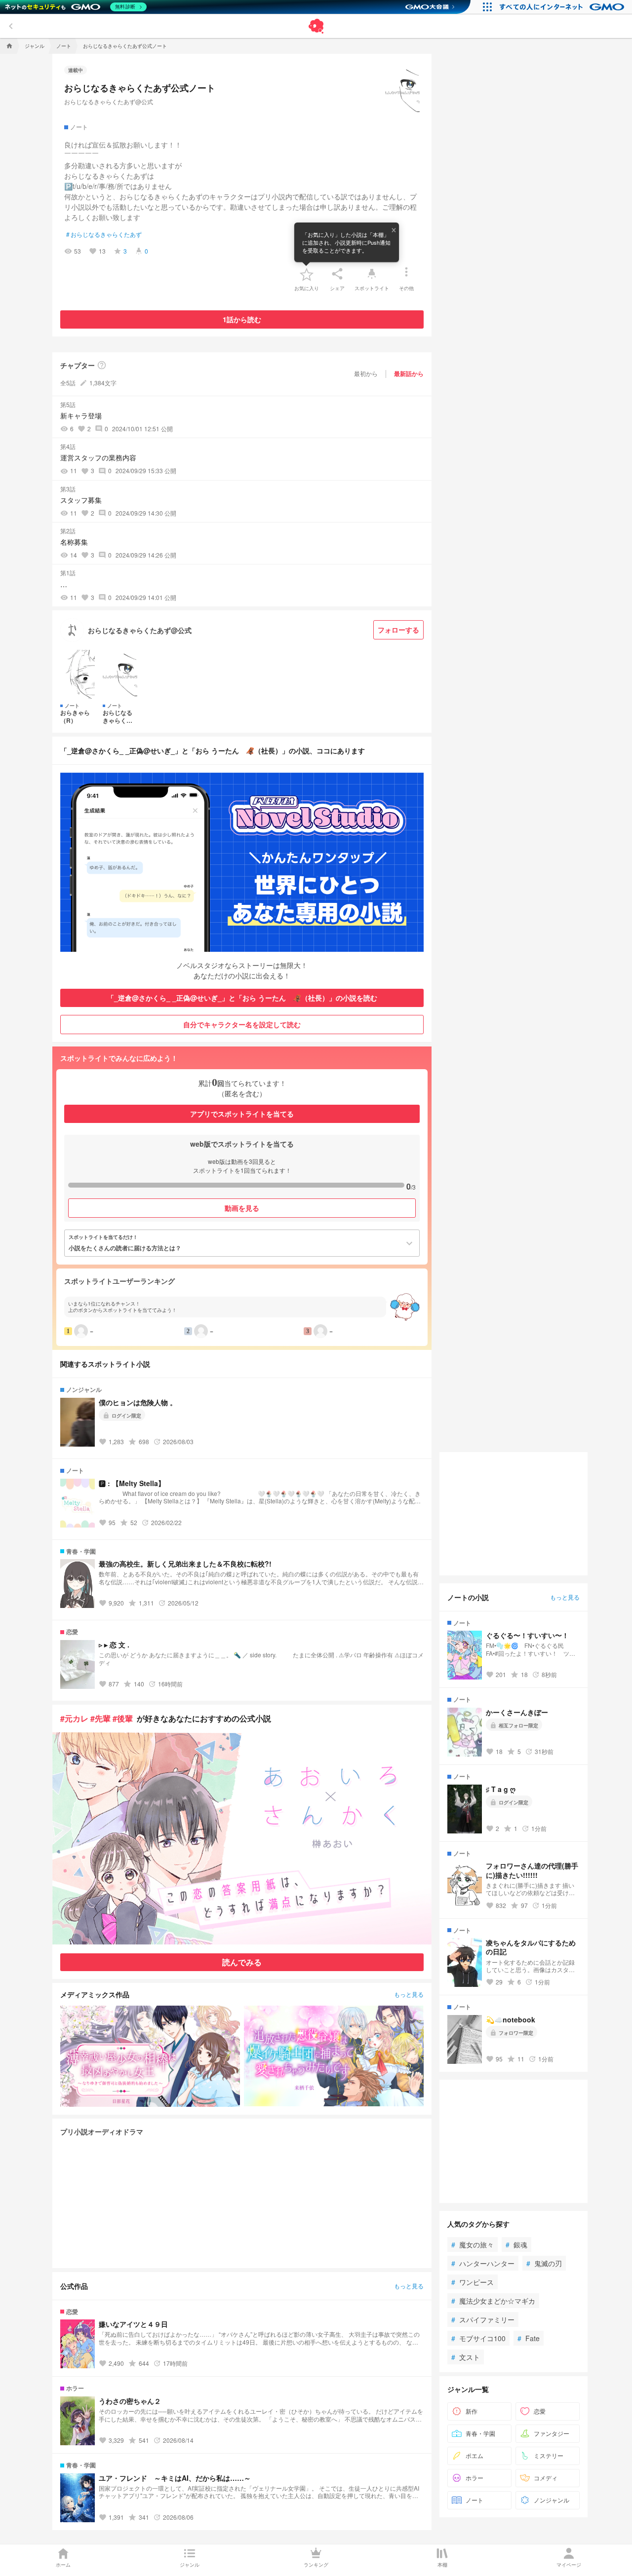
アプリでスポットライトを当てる (242, 1114)
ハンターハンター (483, 2263)
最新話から (409, 373)
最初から (366, 373)
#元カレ (74, 1718)
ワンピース (473, 2282)
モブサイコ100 (478, 2338)
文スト (466, 2357)
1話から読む (242, 319)
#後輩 (123, 1718)
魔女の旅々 (473, 2244)
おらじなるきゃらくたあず (104, 234)
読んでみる (242, 1962)
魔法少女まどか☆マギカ (493, 2301)
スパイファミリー (483, 2319)
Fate (529, 2338)
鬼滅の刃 (544, 2263)
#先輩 (100, 1718)
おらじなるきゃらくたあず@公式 (109, 101)
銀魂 (516, 2244)
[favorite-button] (307, 274)
